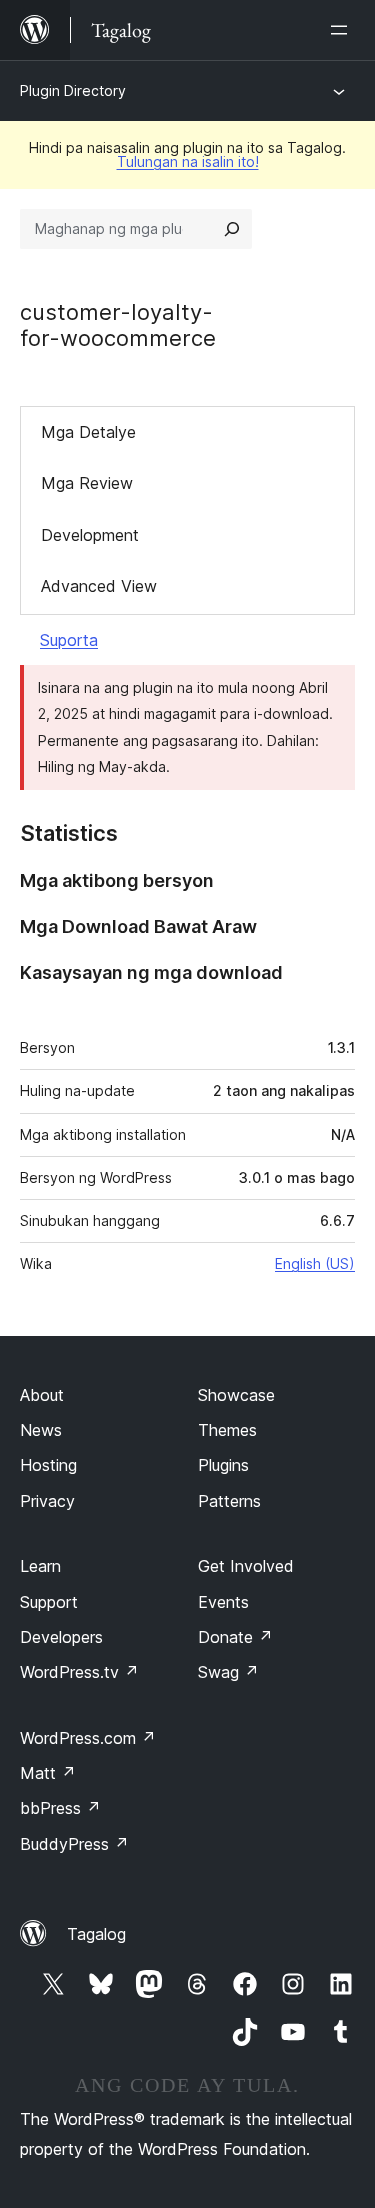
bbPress (60, 1808)
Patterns (229, 1501)
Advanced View (99, 586)
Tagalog (96, 1934)
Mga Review (87, 483)
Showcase (236, 1395)
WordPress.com (88, 1738)
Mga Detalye (88, 432)
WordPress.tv (79, 1672)
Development (90, 535)
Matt (48, 1773)
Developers (61, 1637)
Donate (235, 1637)
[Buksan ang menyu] (343, 30)
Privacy (47, 1501)
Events (223, 1602)
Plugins (223, 1465)
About (42, 1395)
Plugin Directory (73, 90)
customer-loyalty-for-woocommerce (118, 325)
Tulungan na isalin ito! (188, 161)
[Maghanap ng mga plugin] (232, 229)
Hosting (48, 1465)
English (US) (315, 1263)
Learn (40, 1566)
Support (49, 1602)
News (41, 1430)
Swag (228, 1672)
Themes (227, 1430)
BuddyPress (74, 1844)
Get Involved (246, 1566)
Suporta (69, 640)
